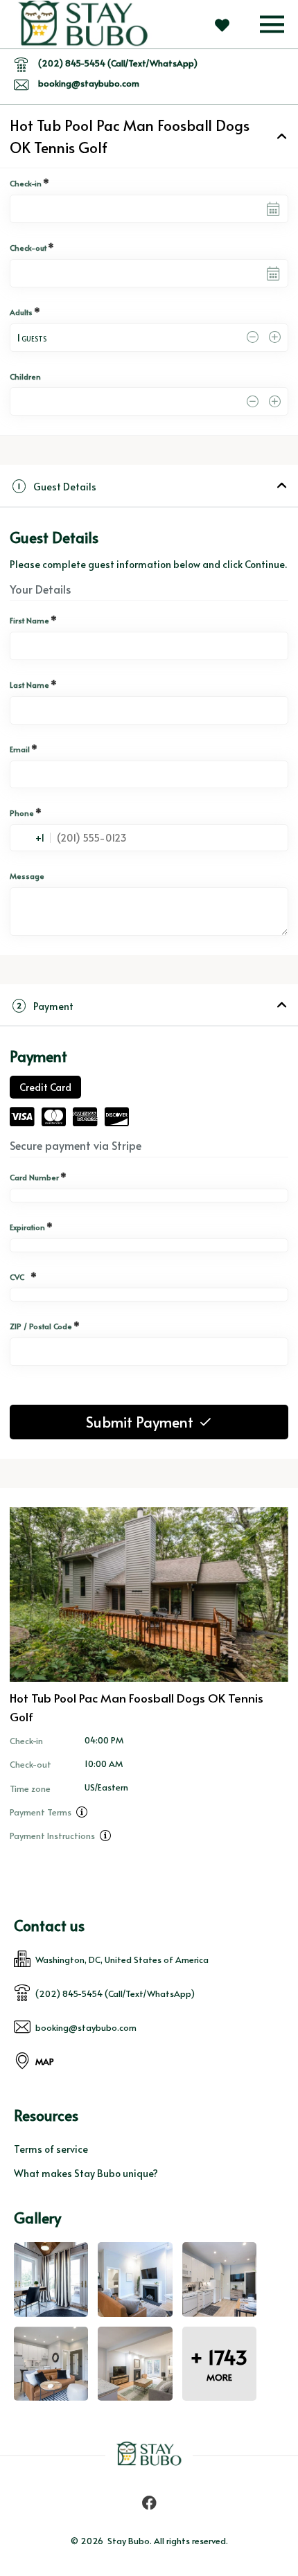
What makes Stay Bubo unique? (86, 2173)
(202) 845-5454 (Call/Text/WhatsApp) (118, 63)
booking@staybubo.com (89, 83)
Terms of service (51, 2149)
